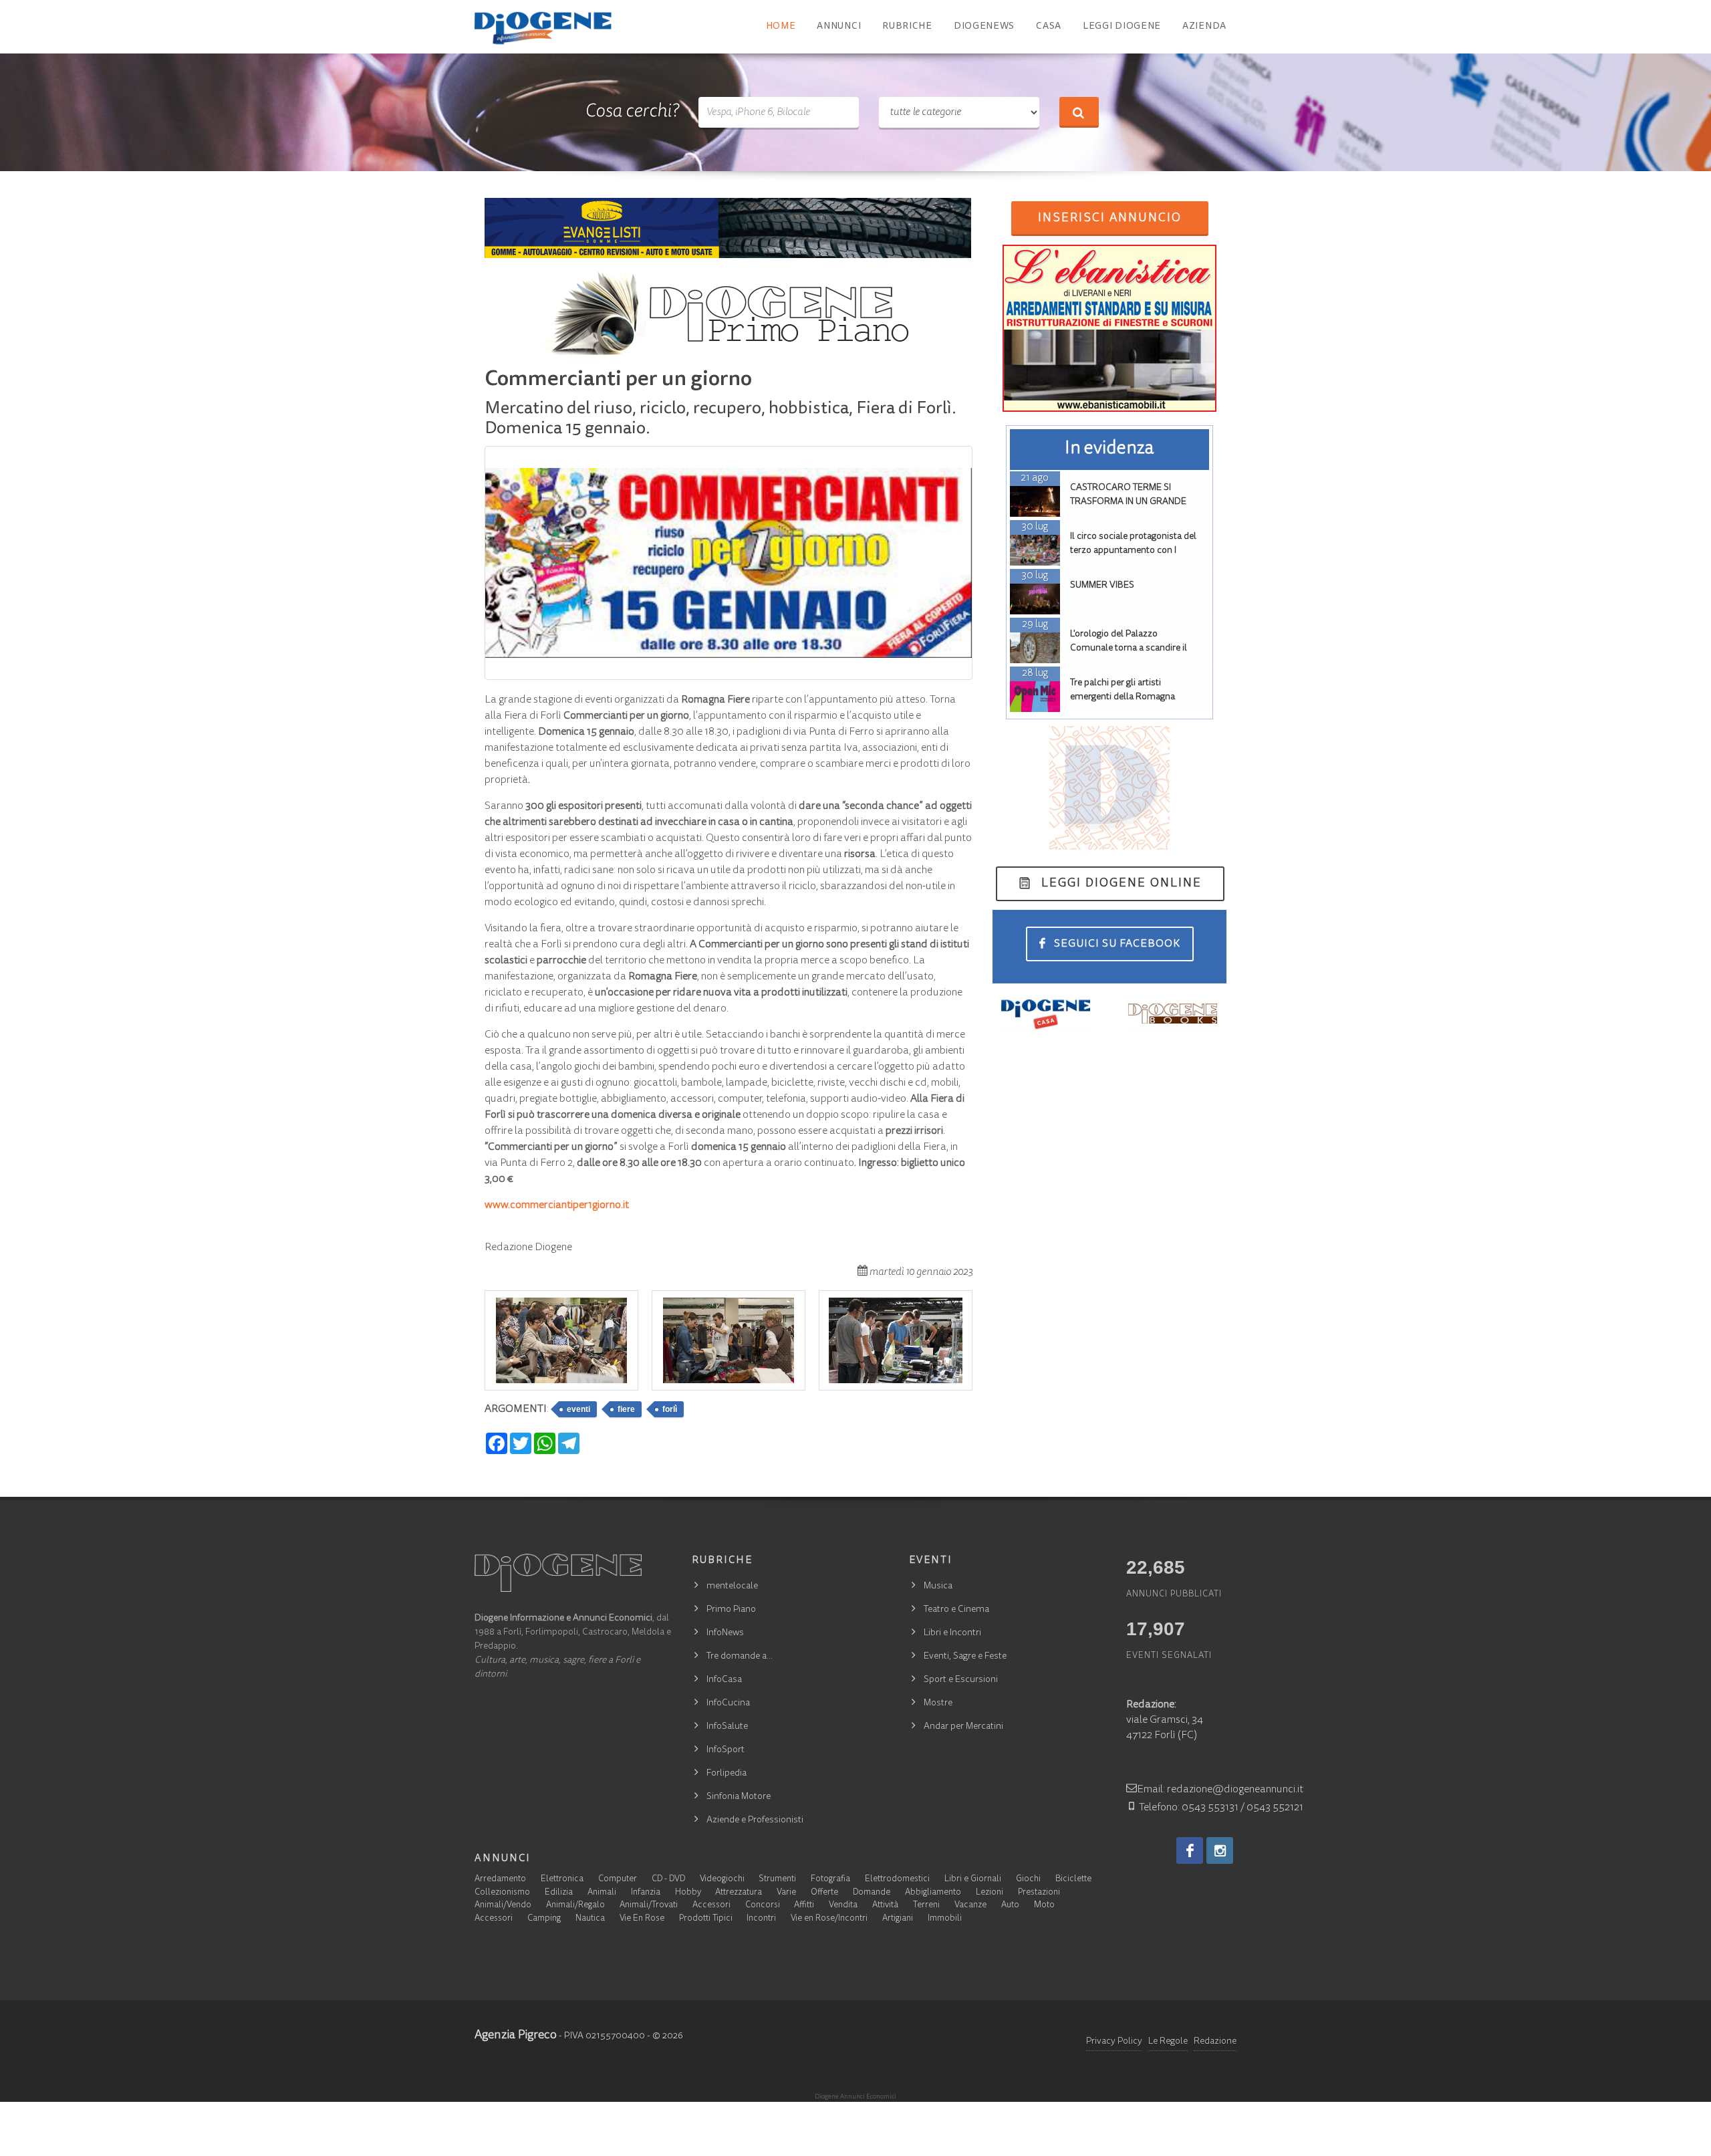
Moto (1044, 1906)
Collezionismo (502, 1893)
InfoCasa (724, 1680)
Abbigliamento (933, 1893)
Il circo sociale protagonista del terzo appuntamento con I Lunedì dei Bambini (1133, 551)
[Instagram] (1220, 1850)
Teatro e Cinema (956, 1610)
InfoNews (725, 1633)
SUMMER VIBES (1102, 586)
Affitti (804, 1906)
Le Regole (1168, 2042)
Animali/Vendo (503, 1906)
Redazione (1215, 2042)
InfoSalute (727, 1727)
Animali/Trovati (649, 1906)
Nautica (590, 1919)
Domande (872, 1893)
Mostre (938, 1703)
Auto (1010, 1906)
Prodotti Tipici (706, 1919)
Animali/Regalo (575, 1906)
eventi (578, 1409)
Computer (618, 1880)
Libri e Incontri (952, 1633)
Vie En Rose (642, 1919)
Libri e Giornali (973, 1880)
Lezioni (990, 1893)
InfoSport (726, 1750)
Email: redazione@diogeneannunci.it (1220, 1790)
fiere (626, 1409)
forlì (670, 1409)
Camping (544, 1919)
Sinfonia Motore (739, 1797)
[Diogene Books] (1173, 1013)
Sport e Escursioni (961, 1680)
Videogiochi (722, 1880)
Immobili (945, 1919)
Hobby (688, 1893)
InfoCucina (728, 1703)
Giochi (1028, 1880)
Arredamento (500, 1880)
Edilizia (559, 1893)
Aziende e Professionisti (755, 1820)
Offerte (824, 1893)
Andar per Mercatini (963, 1727)
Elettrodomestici (897, 1880)
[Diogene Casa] (1046, 1013)
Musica (938, 1586)
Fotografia (830, 1880)
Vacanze (970, 1906)
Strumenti (777, 1880)
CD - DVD (668, 1880)
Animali (602, 1893)
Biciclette (1073, 1880)
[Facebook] (1190, 1850)
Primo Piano (731, 1610)
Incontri (761, 1919)
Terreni (926, 1906)
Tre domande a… (740, 1657)
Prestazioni (1039, 1893)
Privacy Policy (1114, 2042)
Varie (786, 1893)
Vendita (843, 1906)
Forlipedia (727, 1774)
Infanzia (646, 1893)
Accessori (711, 1906)
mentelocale (732, 1586)
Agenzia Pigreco (516, 2036)
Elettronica (562, 1880)
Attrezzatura (739, 1893)
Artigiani (898, 1919)
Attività (885, 1906)
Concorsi (763, 1906)
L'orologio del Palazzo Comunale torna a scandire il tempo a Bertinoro (1129, 648)
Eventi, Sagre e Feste (965, 1657)
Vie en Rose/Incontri (829, 1919)
